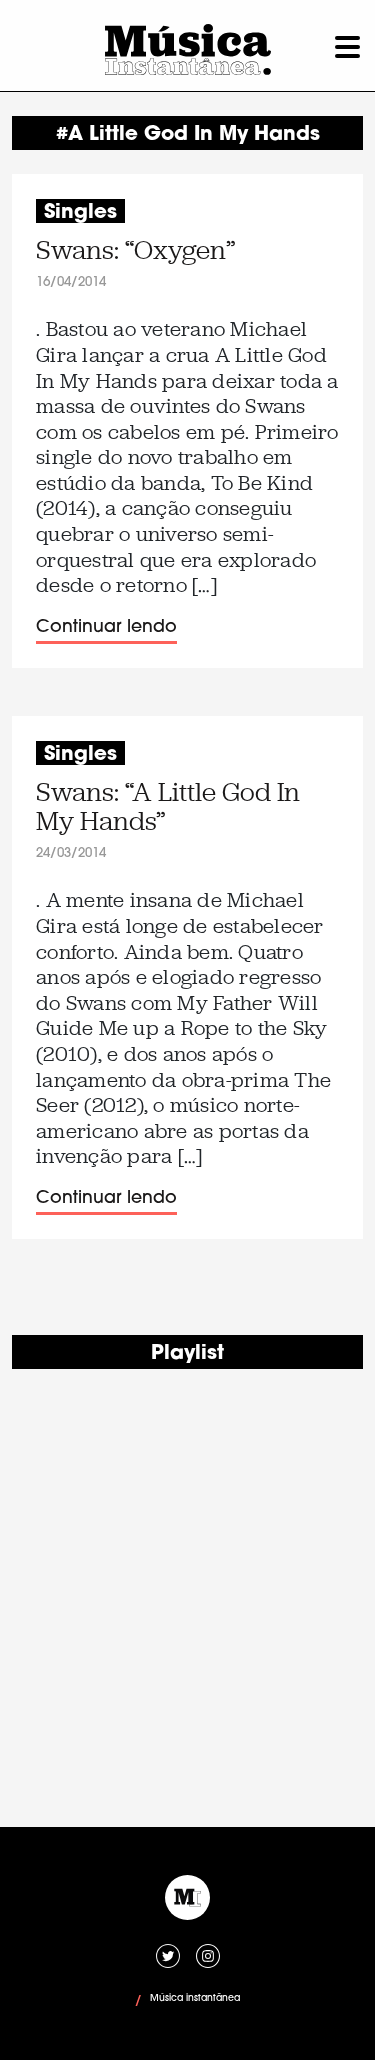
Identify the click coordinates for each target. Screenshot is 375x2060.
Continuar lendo (106, 627)
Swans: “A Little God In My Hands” (168, 807)
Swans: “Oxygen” (135, 250)
